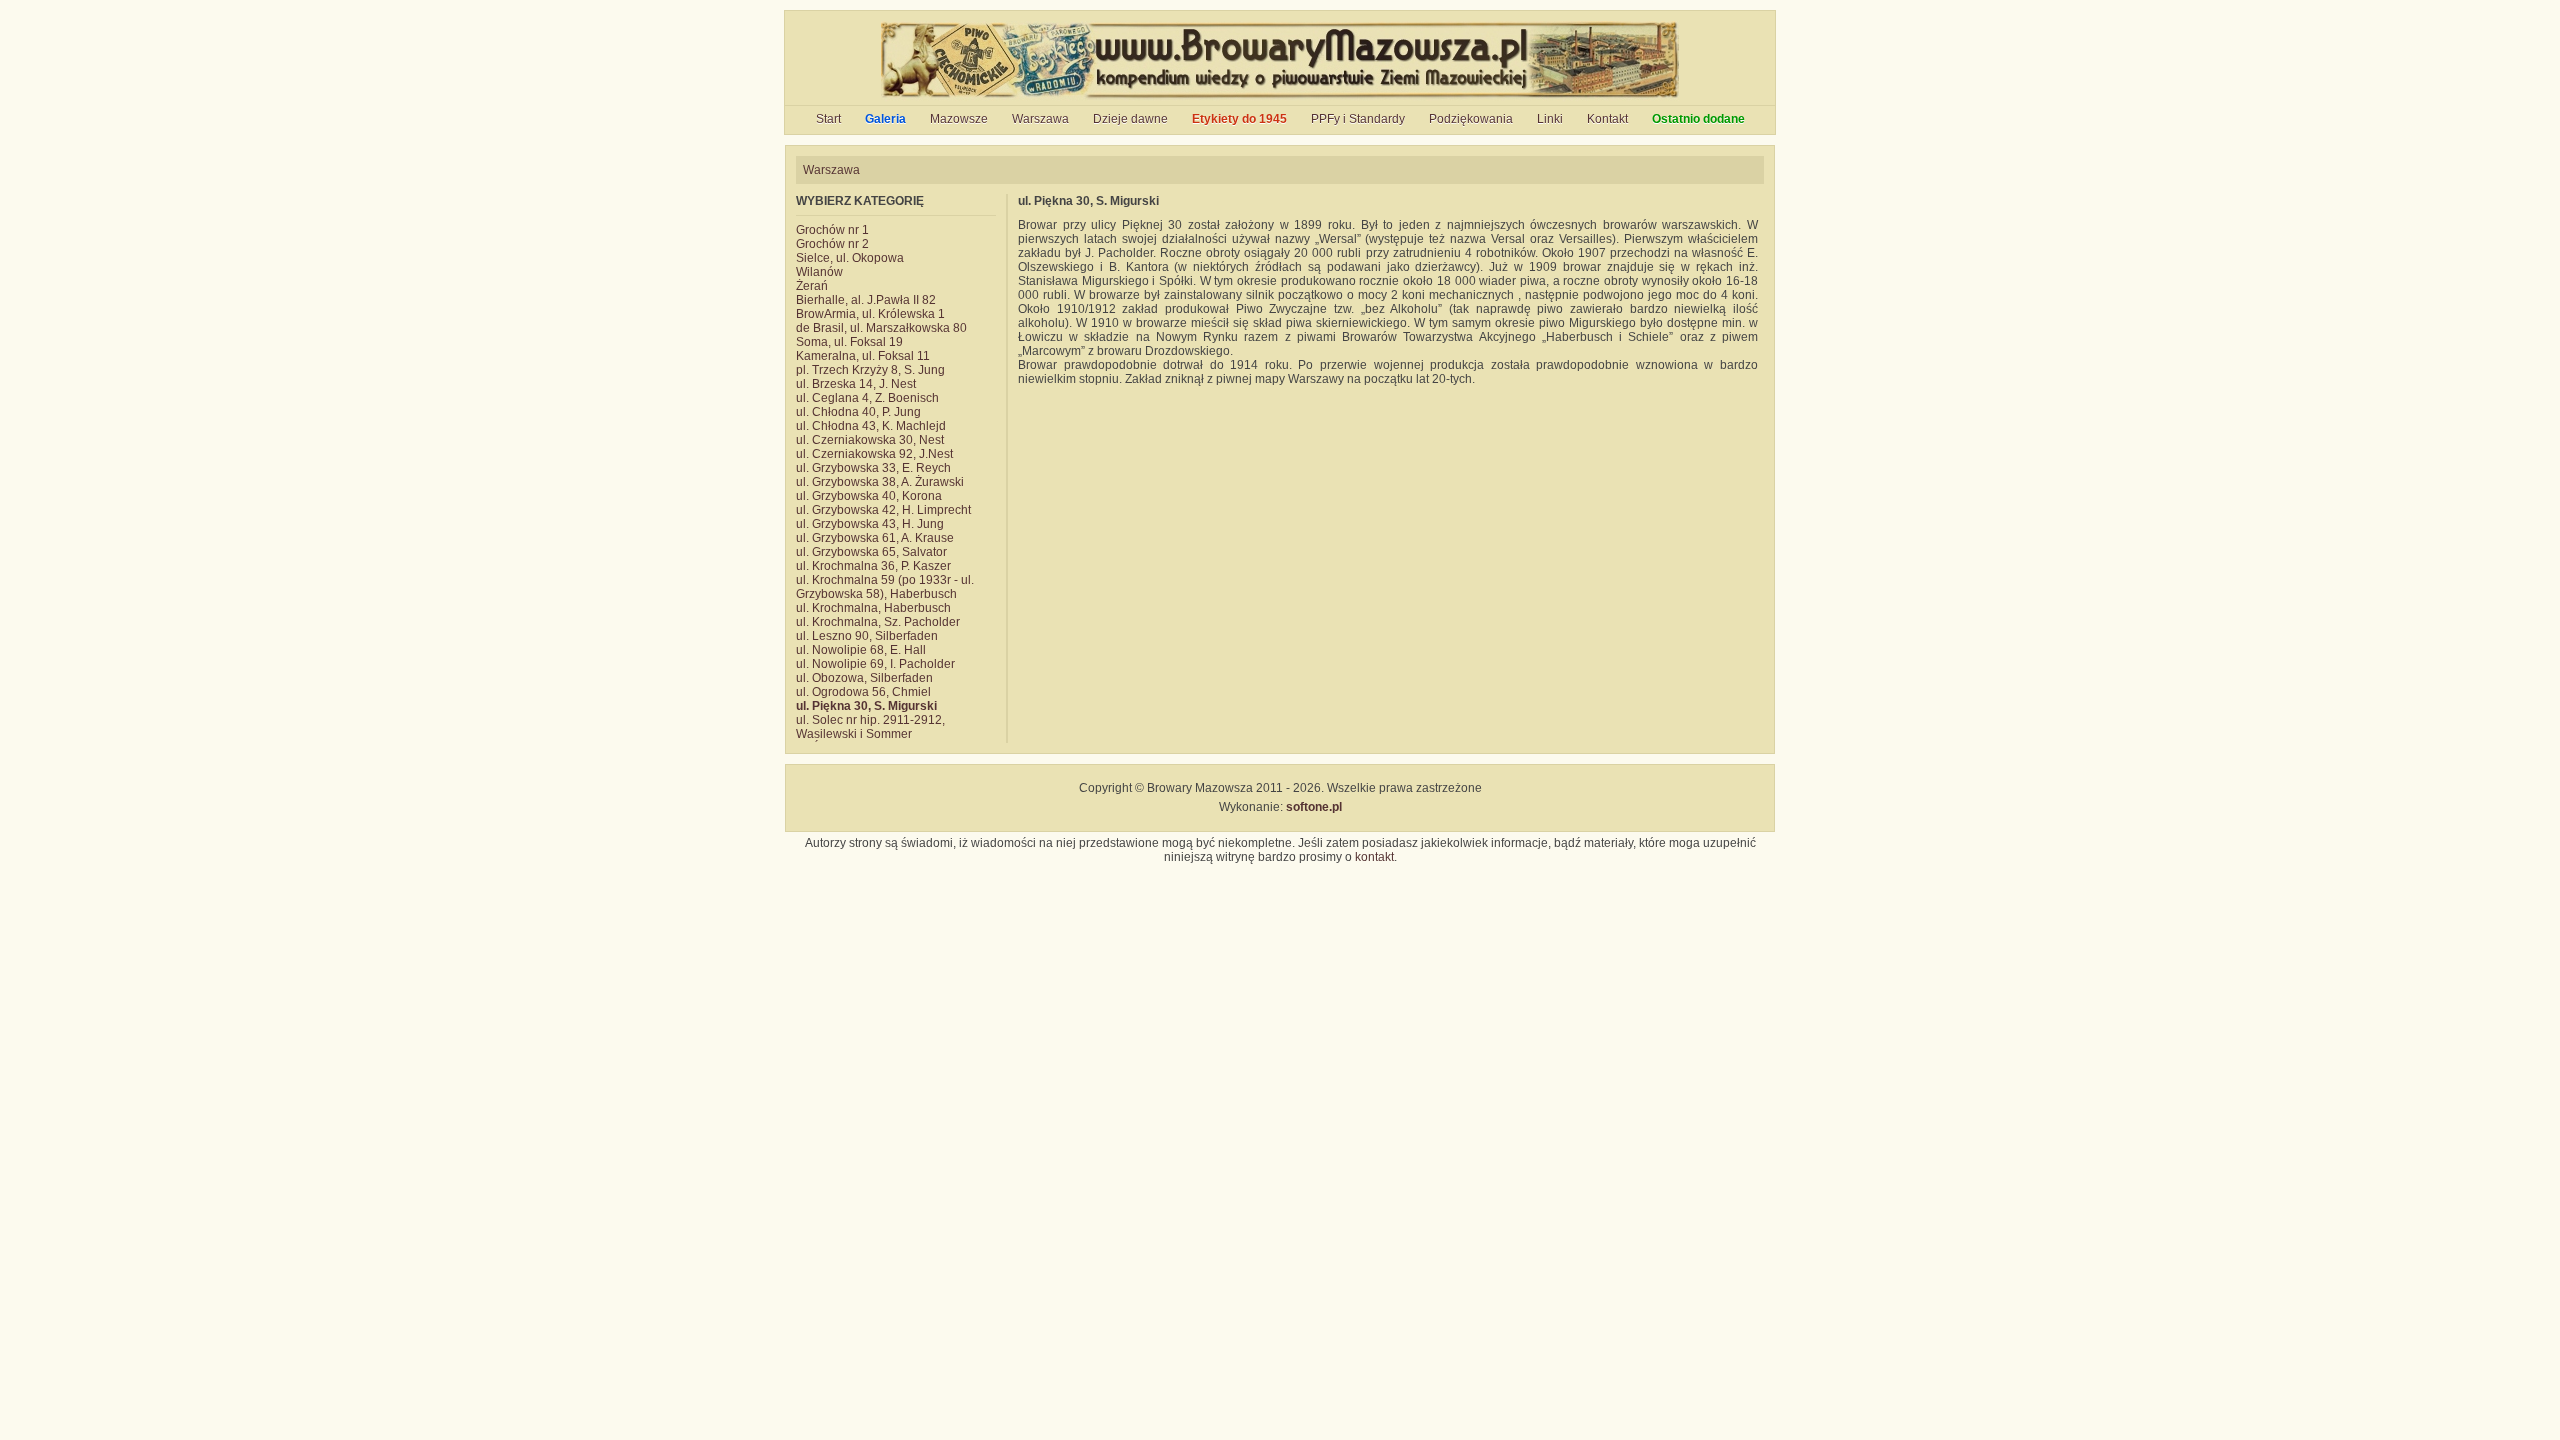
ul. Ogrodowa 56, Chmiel (863, 692)
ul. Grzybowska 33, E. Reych (873, 468)
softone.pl (1314, 807)
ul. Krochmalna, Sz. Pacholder (878, 622)
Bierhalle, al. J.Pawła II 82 (866, 300)
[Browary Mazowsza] (1280, 98)
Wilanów (819, 272)
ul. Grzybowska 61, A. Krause (875, 538)
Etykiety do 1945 (1239, 119)
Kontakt (1607, 119)
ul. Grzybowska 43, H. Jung (870, 524)
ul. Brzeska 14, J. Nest (856, 384)
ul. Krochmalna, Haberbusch (873, 608)
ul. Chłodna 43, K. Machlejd (871, 426)
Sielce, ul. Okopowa (850, 258)
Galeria (885, 119)
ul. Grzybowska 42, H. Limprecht (883, 510)
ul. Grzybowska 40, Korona (869, 496)
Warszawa (1040, 119)
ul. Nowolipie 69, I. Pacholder (875, 664)
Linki (1550, 119)
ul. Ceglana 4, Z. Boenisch (867, 398)
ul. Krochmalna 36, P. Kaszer (873, 566)
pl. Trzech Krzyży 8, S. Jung (870, 370)
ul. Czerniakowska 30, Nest (870, 440)
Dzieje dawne (1130, 119)
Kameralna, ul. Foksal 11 (863, 356)
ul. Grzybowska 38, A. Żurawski (880, 482)
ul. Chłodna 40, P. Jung (858, 412)
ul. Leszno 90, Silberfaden (867, 636)
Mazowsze (959, 119)
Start (828, 119)
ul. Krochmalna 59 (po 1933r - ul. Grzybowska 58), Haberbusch (885, 587)
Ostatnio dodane (1698, 119)
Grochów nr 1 (832, 230)
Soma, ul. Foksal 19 (849, 342)
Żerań (812, 286)
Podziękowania (1471, 119)
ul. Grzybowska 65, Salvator (871, 552)
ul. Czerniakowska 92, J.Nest (874, 454)
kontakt (1374, 857)
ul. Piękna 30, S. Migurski (866, 706)
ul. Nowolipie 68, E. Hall (861, 650)
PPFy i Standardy (1358, 119)
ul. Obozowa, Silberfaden (864, 678)
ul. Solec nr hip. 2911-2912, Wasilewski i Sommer (870, 727)
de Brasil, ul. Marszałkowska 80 (881, 328)
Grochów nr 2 (832, 244)
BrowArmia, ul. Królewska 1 (870, 314)
